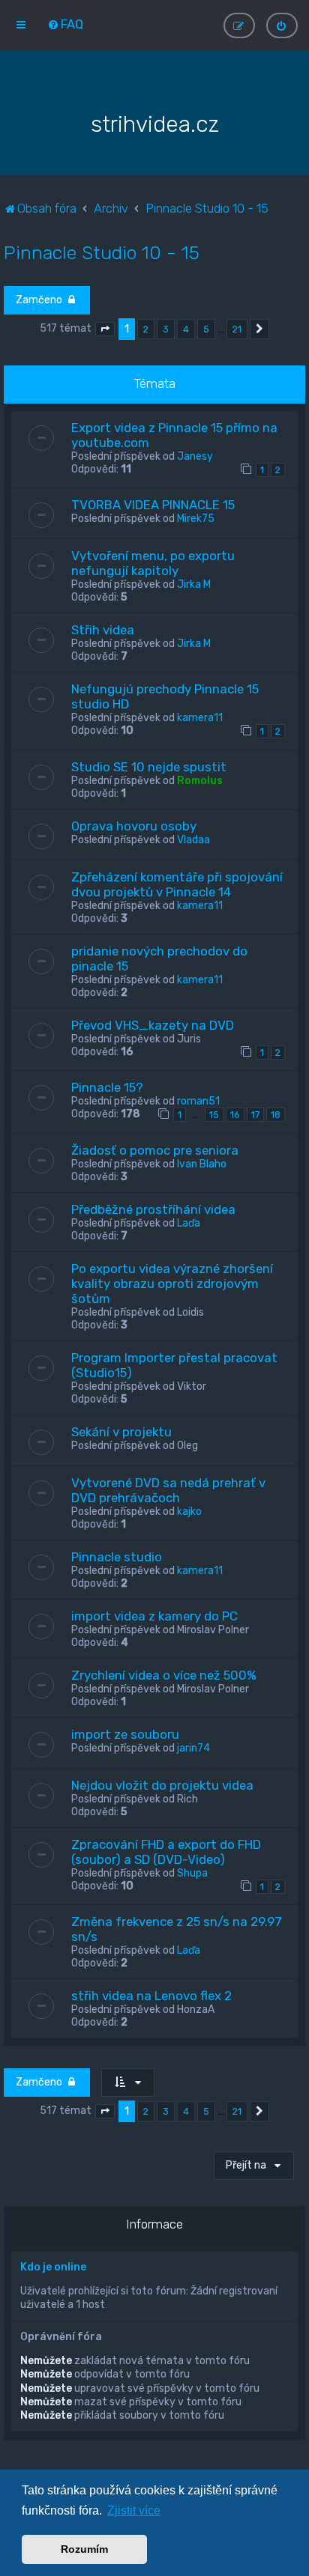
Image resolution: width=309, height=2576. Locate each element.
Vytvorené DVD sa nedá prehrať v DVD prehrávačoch (168, 1490)
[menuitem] (65, 24)
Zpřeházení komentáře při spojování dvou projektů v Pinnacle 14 (177, 884)
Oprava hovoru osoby (134, 826)
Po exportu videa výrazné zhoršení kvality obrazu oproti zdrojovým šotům (172, 1284)
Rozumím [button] (84, 2549)
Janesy (195, 456)
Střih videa (103, 630)
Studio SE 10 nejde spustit (149, 767)
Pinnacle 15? (107, 1087)
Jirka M (194, 584)
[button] (105, 329)
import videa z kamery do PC (154, 1616)
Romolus (200, 781)
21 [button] (237, 329)
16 (235, 1115)
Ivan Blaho (202, 1164)
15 (214, 1115)
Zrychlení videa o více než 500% (164, 1675)
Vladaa (193, 840)
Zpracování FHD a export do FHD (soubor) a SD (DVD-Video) (166, 1852)
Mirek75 (196, 519)
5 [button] (206, 329)
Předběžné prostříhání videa (153, 1209)
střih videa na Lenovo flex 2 (151, 1996)
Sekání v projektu (121, 1432)
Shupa (192, 1873)
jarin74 (193, 1748)
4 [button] (186, 329)
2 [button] (146, 329)
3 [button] (166, 329)
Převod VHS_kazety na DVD (153, 1025)
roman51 (198, 1101)
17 (255, 1115)
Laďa (189, 1223)
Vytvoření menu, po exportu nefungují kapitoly (153, 563)
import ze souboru (125, 1734)
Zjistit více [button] (134, 2510)
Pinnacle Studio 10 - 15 (102, 252)
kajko (189, 1512)
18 (276, 1115)
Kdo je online (53, 2267)
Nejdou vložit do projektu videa (162, 1785)
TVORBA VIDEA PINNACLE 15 (153, 505)
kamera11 (200, 718)
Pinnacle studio (117, 1557)
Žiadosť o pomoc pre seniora (155, 1150)
